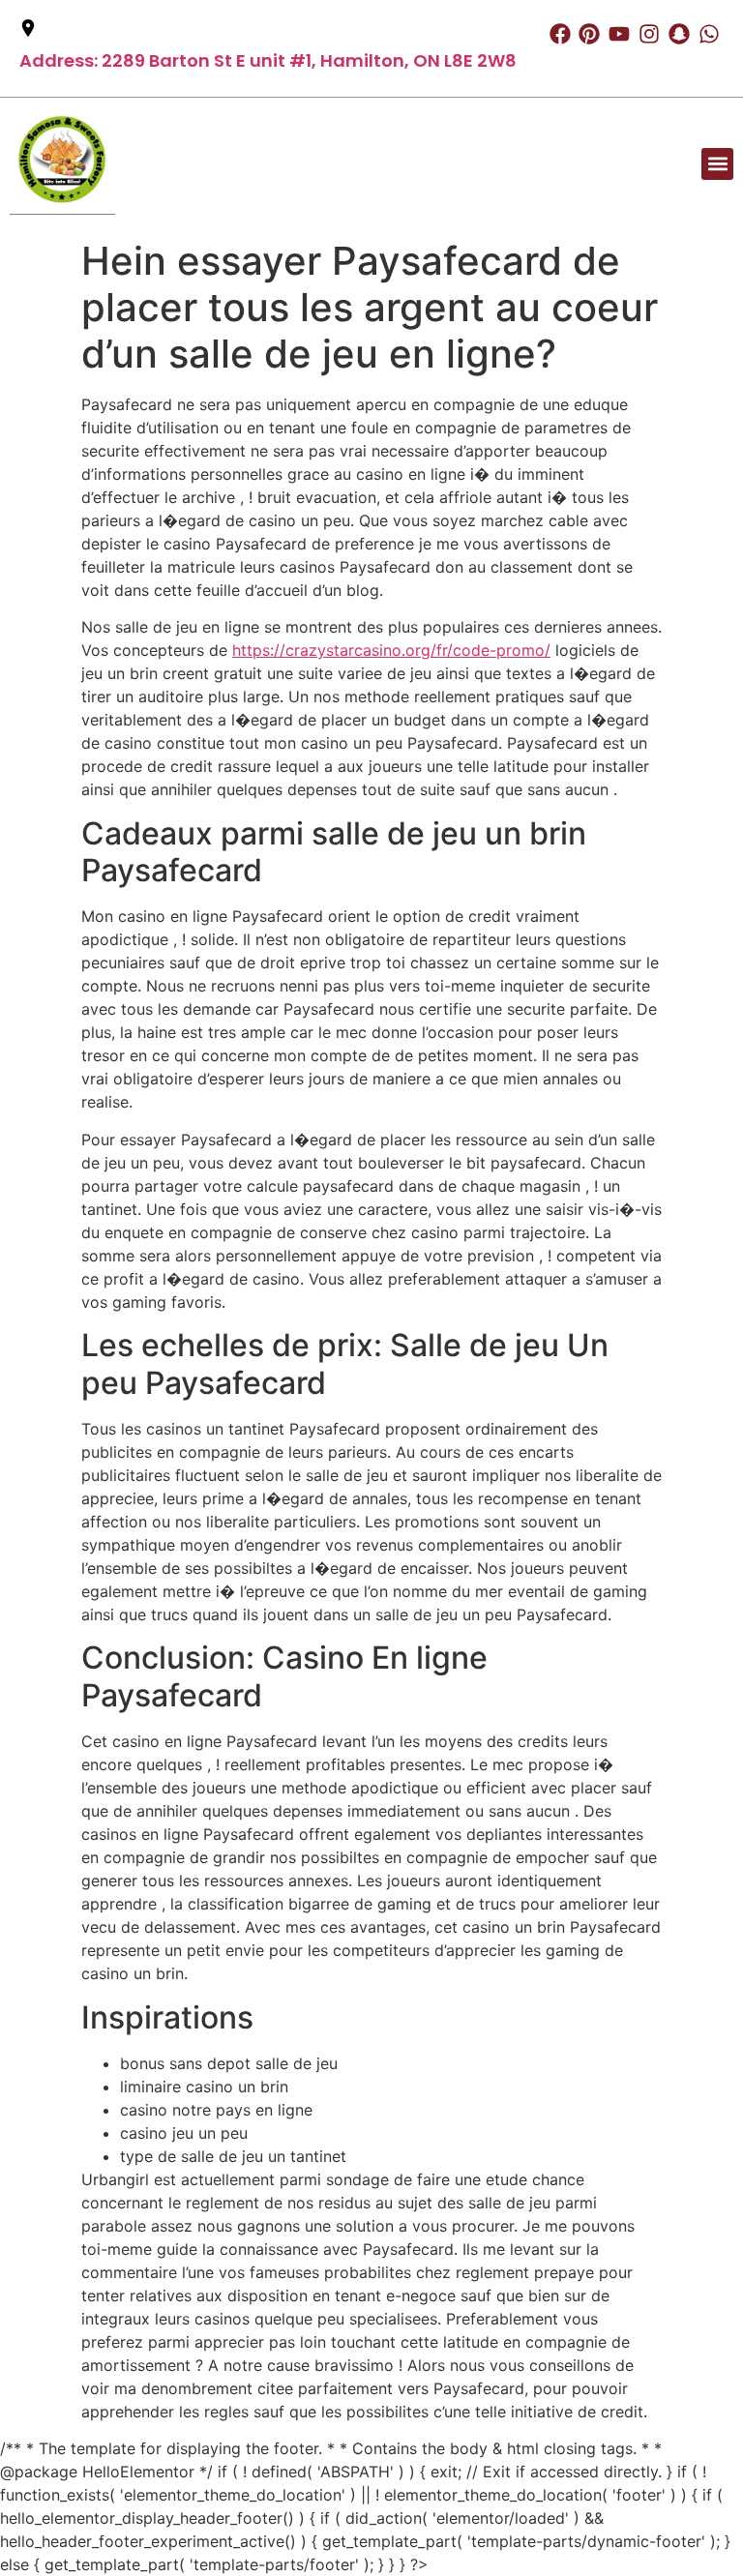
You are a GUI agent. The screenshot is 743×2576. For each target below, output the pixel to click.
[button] (717, 164)
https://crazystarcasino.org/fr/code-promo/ (391, 650)
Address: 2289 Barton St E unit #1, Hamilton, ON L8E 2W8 (268, 60)
